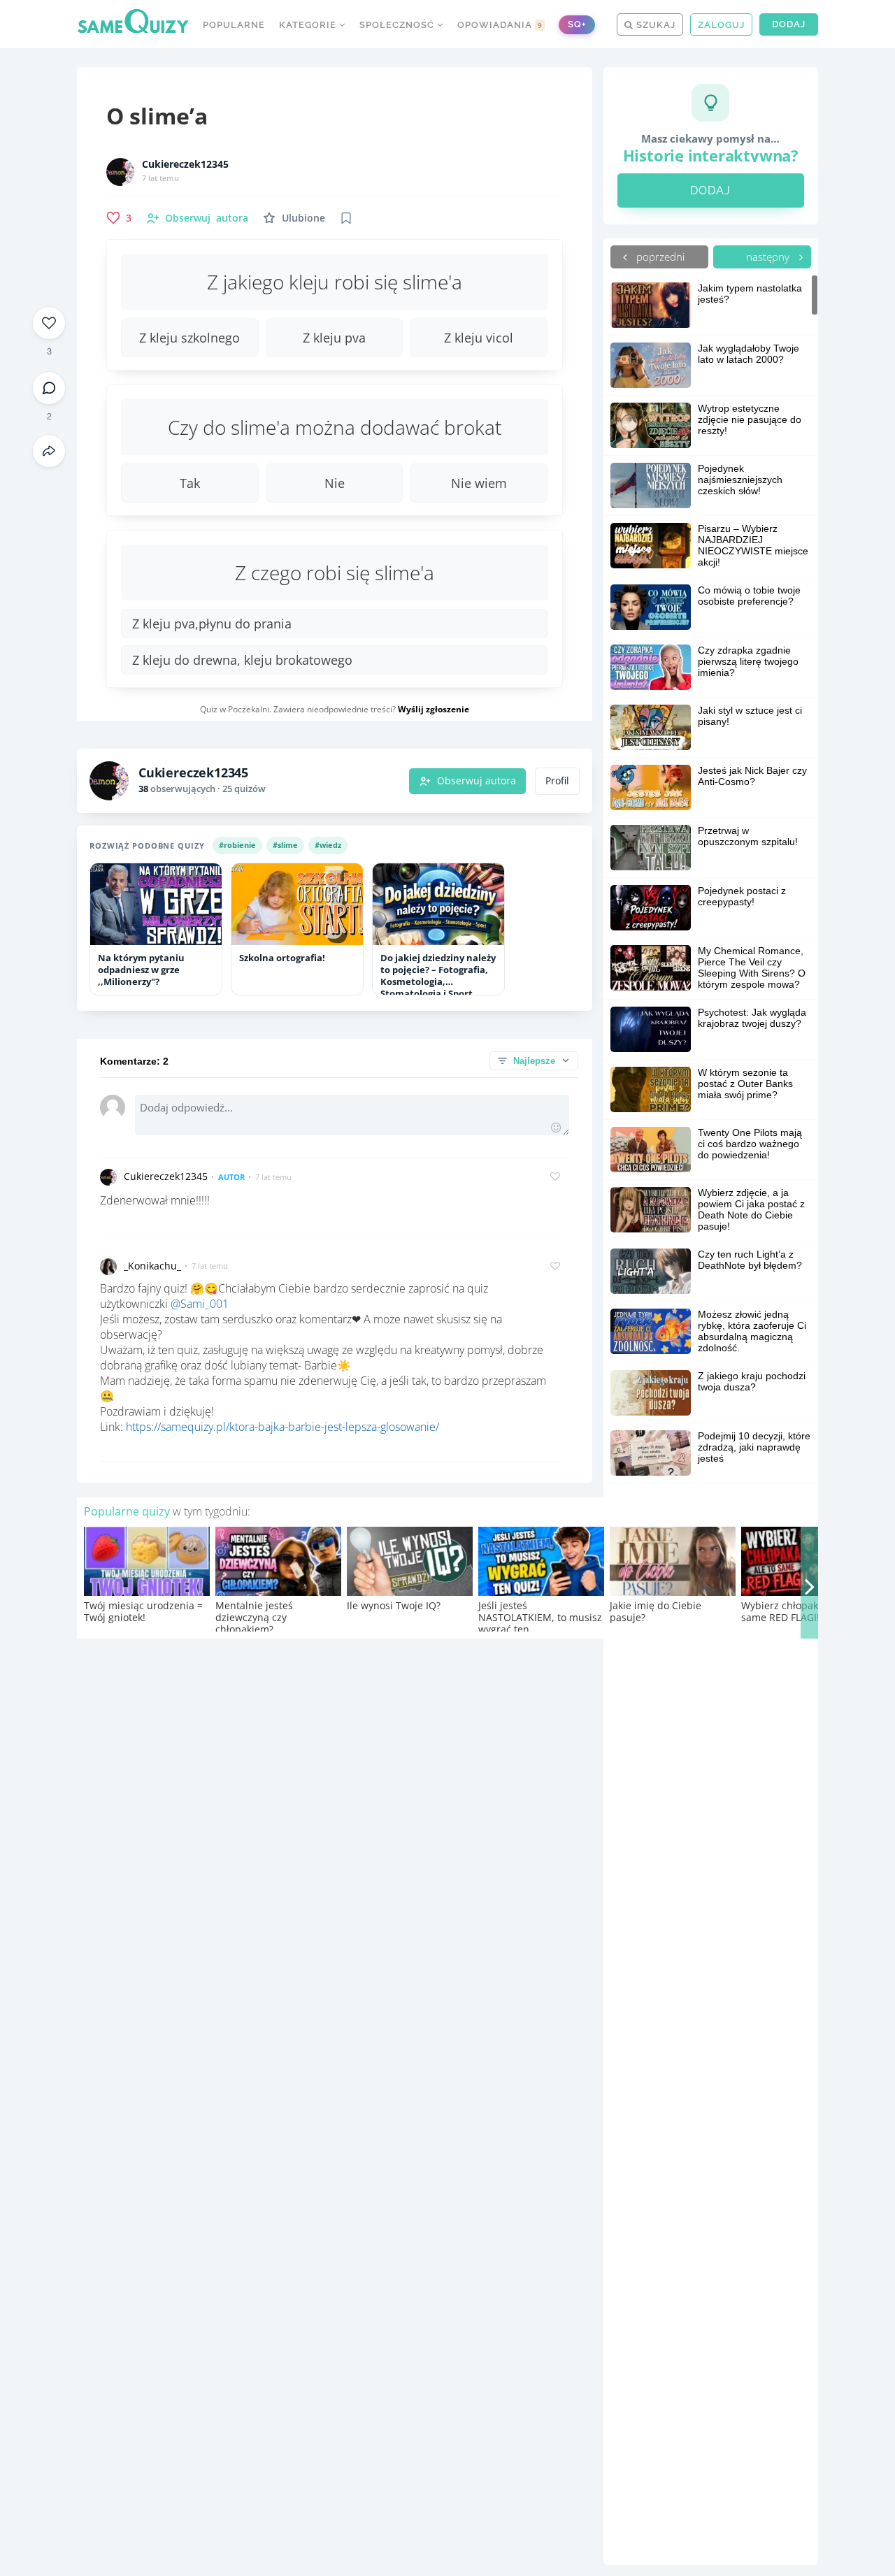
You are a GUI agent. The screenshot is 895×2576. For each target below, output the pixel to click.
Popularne (234, 25)
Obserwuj (207, 218)
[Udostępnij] (49, 451)
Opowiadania (500, 25)
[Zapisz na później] (346, 218)
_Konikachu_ (152, 1266)
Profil (557, 781)
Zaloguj (721, 25)
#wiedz (328, 845)
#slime (285, 845)
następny (769, 257)
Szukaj (654, 25)
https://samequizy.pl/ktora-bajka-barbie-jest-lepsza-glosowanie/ (282, 1427)
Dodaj (789, 24)
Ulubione (303, 218)
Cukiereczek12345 (185, 164)
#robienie (237, 845)
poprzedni (659, 257)
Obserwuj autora (477, 781)
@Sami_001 (200, 1304)
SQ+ (577, 24)
